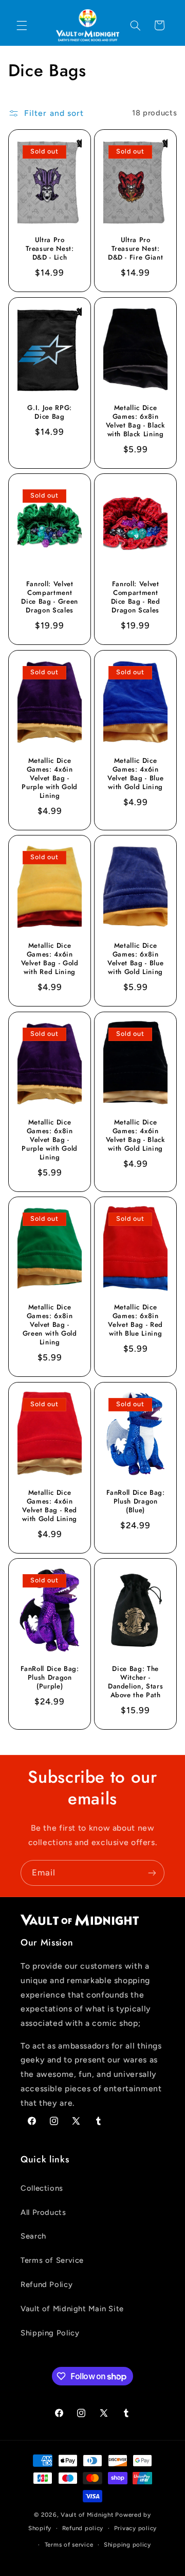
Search (33, 2236)
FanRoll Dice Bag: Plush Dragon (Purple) (49, 1678)
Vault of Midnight (87, 2515)
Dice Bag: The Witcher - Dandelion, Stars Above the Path (136, 1683)
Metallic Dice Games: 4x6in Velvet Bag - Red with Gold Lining (50, 1506)
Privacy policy (135, 2528)
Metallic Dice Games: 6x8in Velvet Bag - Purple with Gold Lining (50, 1140)
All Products (43, 2212)
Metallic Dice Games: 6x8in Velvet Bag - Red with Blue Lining (135, 1321)
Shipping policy (127, 2545)
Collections (42, 2188)
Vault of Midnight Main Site (72, 2309)
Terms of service (69, 2545)
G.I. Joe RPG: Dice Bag (50, 413)
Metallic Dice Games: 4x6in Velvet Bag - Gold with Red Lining (49, 960)
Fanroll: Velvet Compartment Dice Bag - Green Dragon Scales (50, 598)
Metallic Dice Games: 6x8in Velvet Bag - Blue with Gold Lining (135, 960)
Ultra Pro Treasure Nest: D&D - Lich (49, 250)
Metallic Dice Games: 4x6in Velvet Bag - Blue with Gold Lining (135, 774)
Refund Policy (47, 2284)
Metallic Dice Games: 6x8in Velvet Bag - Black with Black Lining (136, 421)
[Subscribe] (152, 1873)
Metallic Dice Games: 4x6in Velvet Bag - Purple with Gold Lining (50, 779)
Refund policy (83, 2528)
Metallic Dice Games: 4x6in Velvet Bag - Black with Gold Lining (136, 1136)
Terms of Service (52, 2260)
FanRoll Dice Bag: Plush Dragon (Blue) (136, 1502)
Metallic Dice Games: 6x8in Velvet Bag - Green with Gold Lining (49, 1326)
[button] (22, 25)
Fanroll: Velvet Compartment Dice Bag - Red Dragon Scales (136, 598)
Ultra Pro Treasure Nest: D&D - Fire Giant (136, 250)
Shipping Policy (50, 2333)
